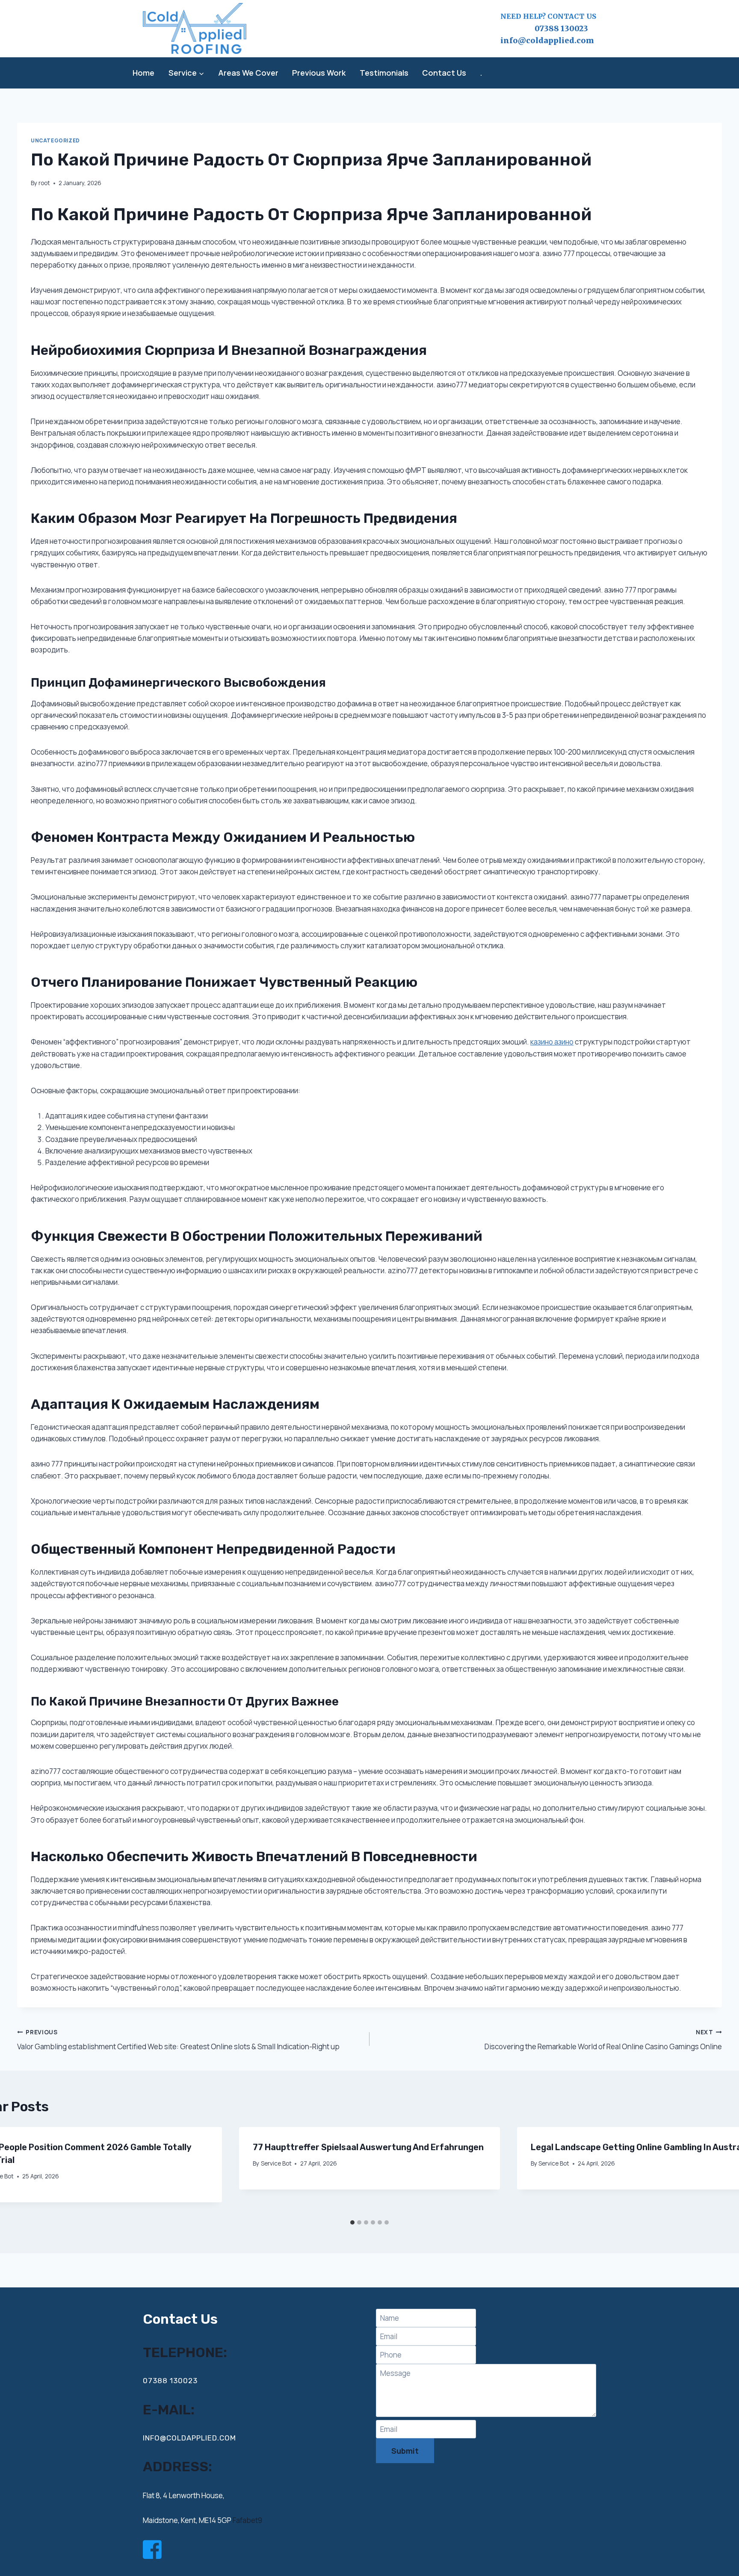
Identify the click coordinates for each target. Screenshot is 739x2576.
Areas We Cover (248, 73)
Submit (405, 2451)
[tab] (352, 2222)
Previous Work (319, 73)
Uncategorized (55, 140)
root (44, 183)
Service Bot (276, 2163)
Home (143, 73)
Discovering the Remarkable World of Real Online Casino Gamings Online (603, 2040)
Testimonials (384, 73)
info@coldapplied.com (547, 40)
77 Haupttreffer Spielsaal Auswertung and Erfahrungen (368, 2147)
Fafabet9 (247, 2520)
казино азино (552, 1042)
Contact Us (444, 73)
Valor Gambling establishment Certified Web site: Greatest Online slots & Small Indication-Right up (178, 2040)
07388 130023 (544, 28)
